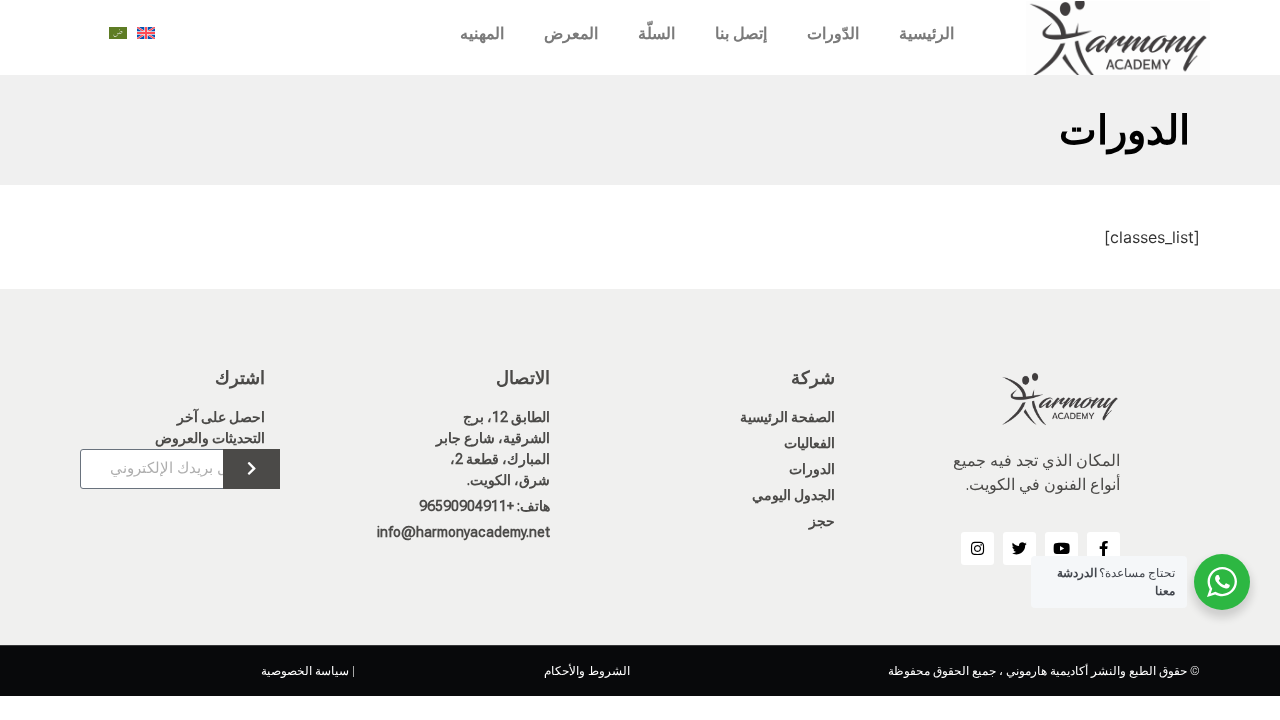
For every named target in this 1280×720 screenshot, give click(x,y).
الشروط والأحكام (587, 671)
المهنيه (482, 33)
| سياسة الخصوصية (308, 671)
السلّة (656, 33)
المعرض (571, 33)
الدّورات (833, 33)
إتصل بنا (741, 33)
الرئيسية (926, 33)
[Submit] (251, 469)
